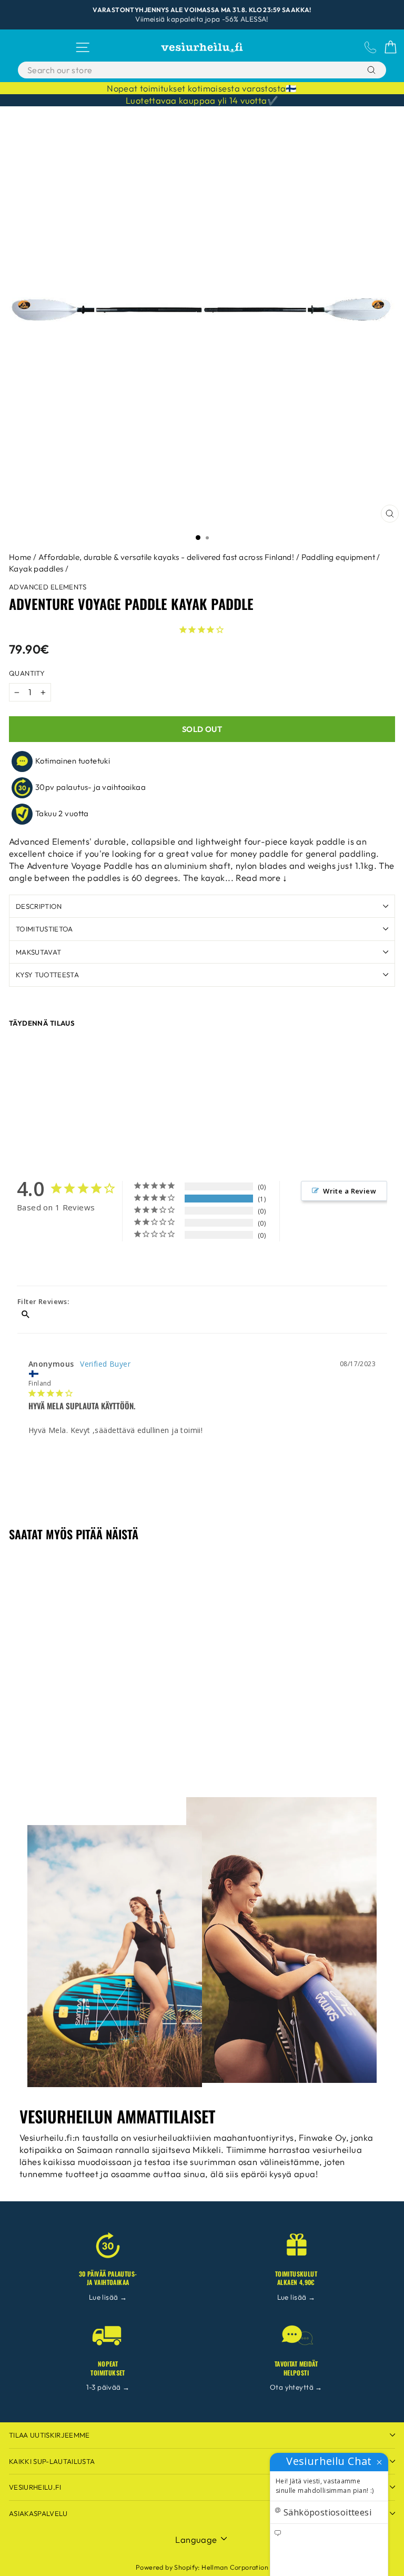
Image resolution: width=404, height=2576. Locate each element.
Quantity (27, 673)
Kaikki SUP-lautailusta (52, 2461)
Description (39, 906)
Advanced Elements (48, 587)
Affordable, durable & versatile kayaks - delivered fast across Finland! (166, 557)
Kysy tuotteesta (47, 975)
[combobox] (176, 70)
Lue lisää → (108, 2297)
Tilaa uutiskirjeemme (49, 2435)
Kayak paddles (36, 569)
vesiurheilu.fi (35, 2487)
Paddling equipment (338, 557)
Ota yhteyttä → (296, 2387)
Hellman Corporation (235, 2567)
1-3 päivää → (108, 2387)
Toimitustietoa (44, 929)
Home (20, 557)
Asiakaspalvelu (38, 2513)
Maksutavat (38, 952)
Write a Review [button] (350, 1191)
